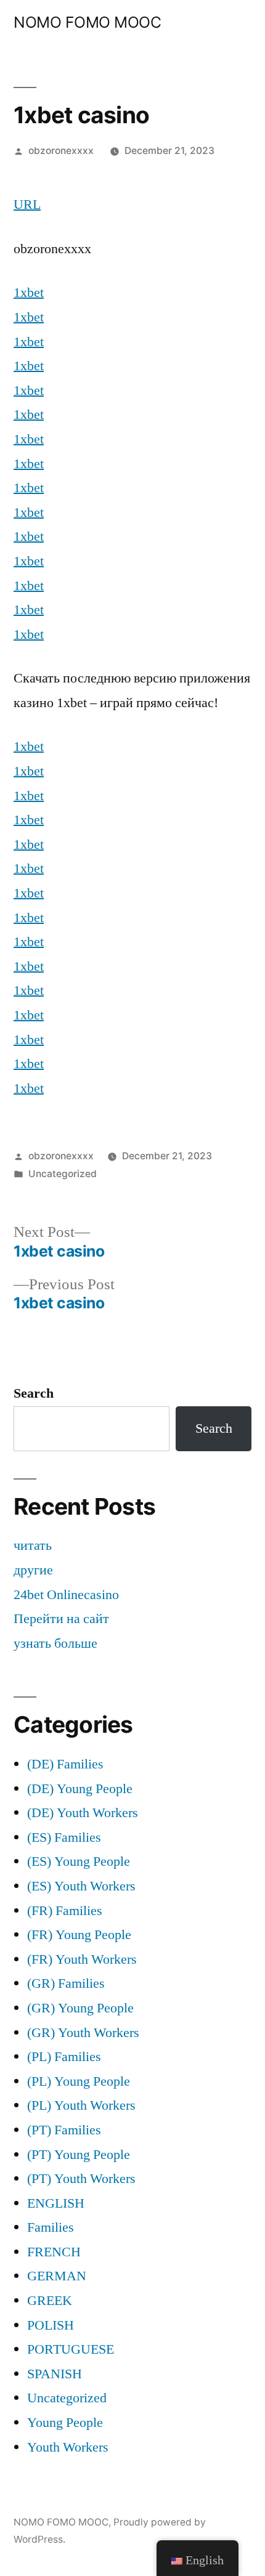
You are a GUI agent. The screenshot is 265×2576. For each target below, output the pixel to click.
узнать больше (55, 1643)
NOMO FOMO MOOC (87, 22)
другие (33, 1570)
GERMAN (57, 2276)
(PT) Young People (79, 2155)
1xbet (29, 293)
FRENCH (54, 2252)
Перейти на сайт (61, 1619)
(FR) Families (65, 1911)
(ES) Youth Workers (81, 1886)
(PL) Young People (79, 2081)
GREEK (50, 2301)
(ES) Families (64, 1837)
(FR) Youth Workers (82, 1959)
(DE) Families (65, 1764)
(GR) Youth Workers (83, 2033)
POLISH (51, 2325)
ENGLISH (56, 2203)
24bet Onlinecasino (66, 1595)
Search (34, 1393)
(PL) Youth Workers (81, 2105)
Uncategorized (63, 1174)
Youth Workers (68, 2447)
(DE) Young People (80, 1789)
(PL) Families (64, 2057)
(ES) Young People (79, 1861)
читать (33, 1545)
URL (27, 205)
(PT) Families (64, 2130)
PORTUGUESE (71, 2349)
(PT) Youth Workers (81, 2179)
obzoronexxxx (61, 151)
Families (51, 2227)
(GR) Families (66, 1983)
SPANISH (55, 2374)
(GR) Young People (80, 2008)
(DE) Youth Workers (83, 1813)
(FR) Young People (79, 1935)
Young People (65, 2423)
